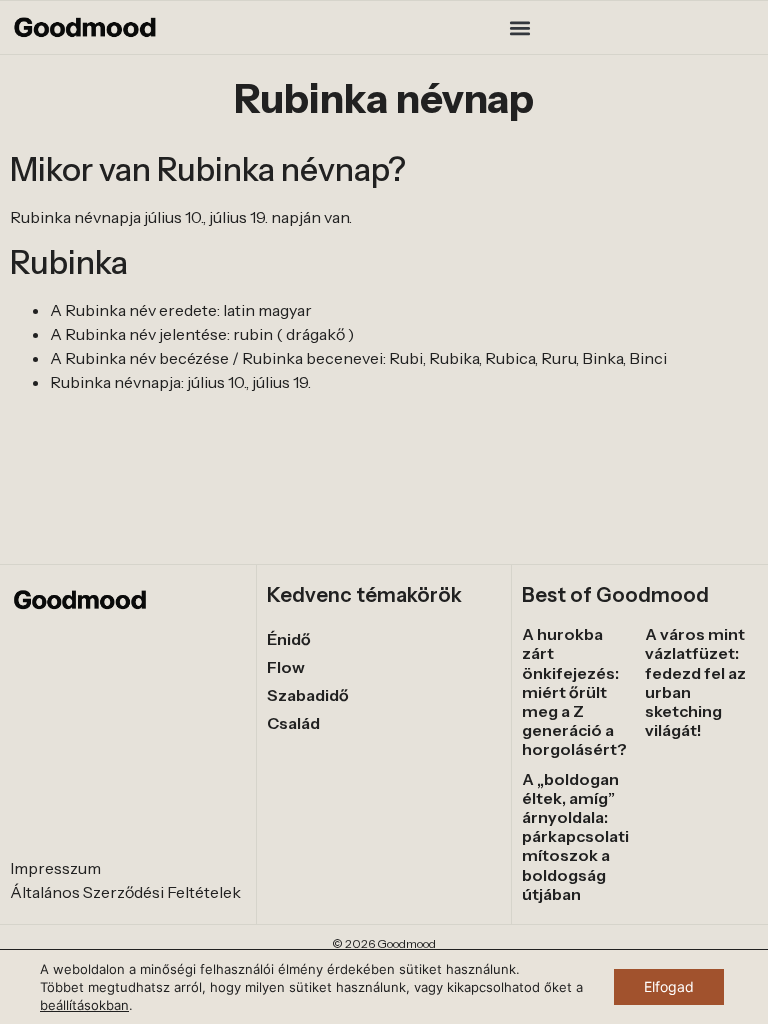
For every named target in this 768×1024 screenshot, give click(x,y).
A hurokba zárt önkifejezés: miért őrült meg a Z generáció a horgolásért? (574, 691)
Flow (286, 667)
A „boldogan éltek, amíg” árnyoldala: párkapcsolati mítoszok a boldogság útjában (575, 836)
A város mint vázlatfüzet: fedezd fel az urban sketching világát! (695, 682)
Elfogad (669, 986)
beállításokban (84, 1005)
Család (293, 723)
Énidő (289, 639)
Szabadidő (308, 695)
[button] (520, 27)
